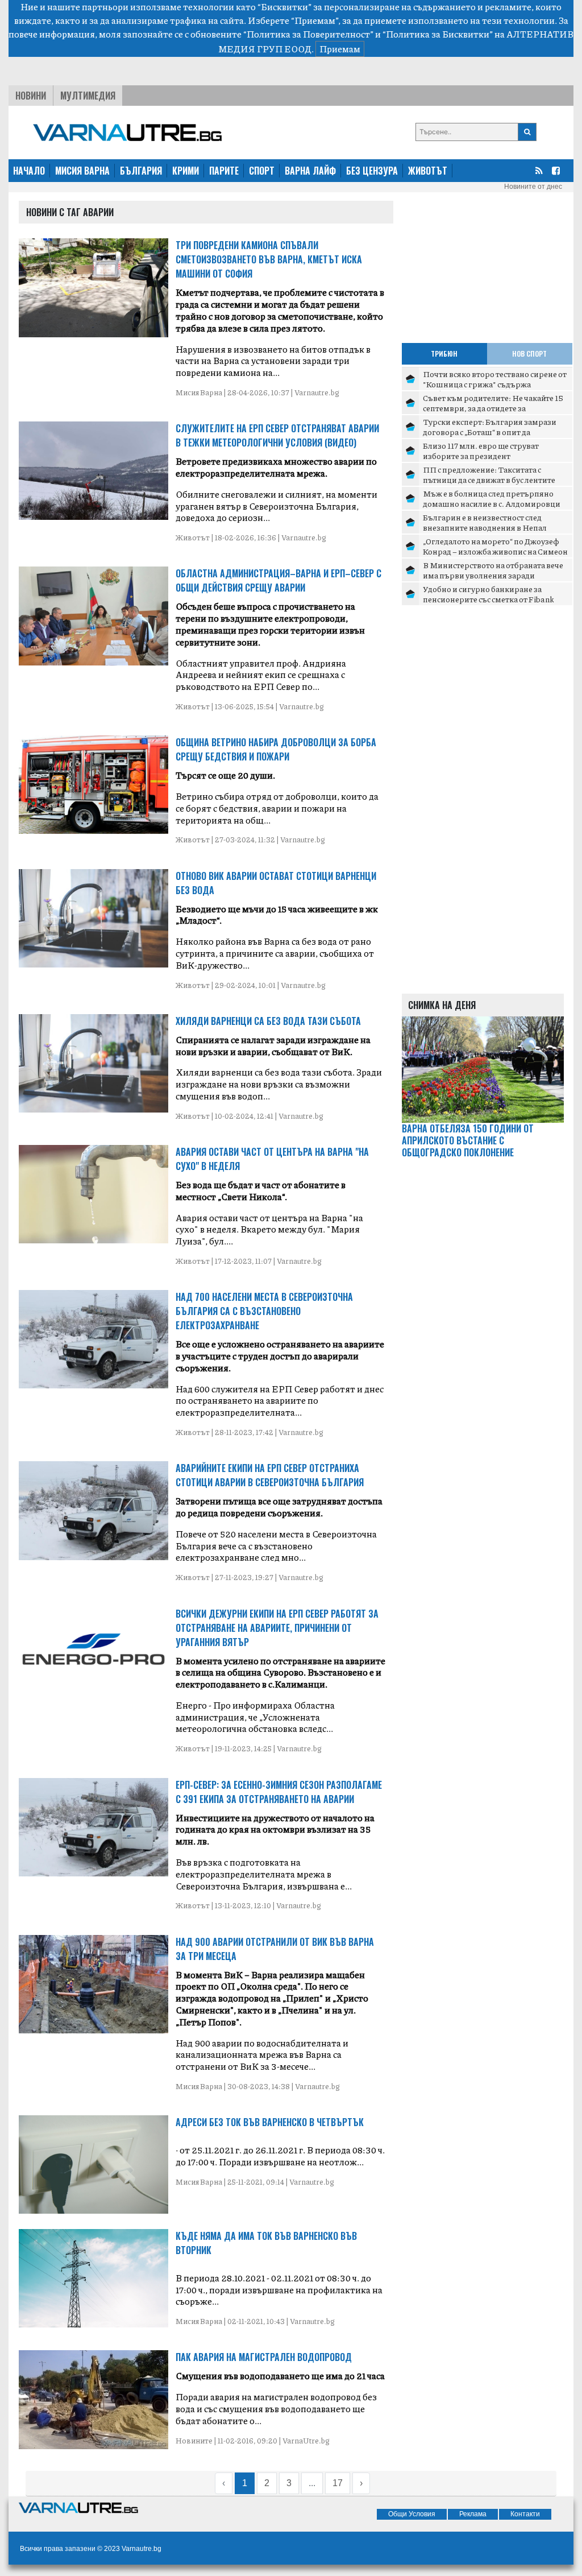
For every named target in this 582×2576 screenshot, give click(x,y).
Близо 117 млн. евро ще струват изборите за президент (481, 450)
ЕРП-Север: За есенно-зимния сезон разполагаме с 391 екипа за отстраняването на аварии (279, 1792)
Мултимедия (88, 96)
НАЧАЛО (29, 171)
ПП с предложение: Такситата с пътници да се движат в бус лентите (489, 474)
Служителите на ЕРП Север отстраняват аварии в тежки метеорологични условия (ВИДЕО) (277, 435)
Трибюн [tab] (444, 353)
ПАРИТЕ (224, 171)
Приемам (340, 49)
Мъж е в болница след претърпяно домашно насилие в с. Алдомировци (492, 498)
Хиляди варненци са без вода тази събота (268, 1021)
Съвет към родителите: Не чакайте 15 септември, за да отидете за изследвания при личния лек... (493, 408)
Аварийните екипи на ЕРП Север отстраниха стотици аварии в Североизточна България (270, 1475)
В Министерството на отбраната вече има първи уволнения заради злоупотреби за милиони (493, 575)
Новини (31, 96)
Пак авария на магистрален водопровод (264, 2357)
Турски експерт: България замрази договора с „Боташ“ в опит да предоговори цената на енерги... (490, 431)
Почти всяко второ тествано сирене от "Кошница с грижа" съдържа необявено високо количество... (495, 384)
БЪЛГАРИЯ (141, 171)
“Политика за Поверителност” (308, 34)
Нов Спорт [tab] (529, 353)
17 (338, 2483)
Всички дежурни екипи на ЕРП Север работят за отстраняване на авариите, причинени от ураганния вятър (277, 1628)
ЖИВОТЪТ (428, 171)
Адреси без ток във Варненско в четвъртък (270, 2122)
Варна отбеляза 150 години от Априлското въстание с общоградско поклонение (468, 1140)
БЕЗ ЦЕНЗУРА (372, 171)
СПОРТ (262, 171)
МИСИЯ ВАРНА (82, 171)
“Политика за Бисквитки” (438, 34)
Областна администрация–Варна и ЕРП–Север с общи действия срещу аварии (278, 580)
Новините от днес (533, 187)
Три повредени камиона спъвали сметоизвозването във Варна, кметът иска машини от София (269, 259)
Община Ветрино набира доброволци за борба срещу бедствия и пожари (276, 749)
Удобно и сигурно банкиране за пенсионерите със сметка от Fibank (489, 594)
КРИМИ (186, 171)
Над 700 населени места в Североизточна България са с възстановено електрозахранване (264, 1311)
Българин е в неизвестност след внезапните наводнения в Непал (485, 522)
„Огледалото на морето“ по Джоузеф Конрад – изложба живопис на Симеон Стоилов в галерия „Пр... (495, 551)
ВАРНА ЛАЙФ (310, 171)
